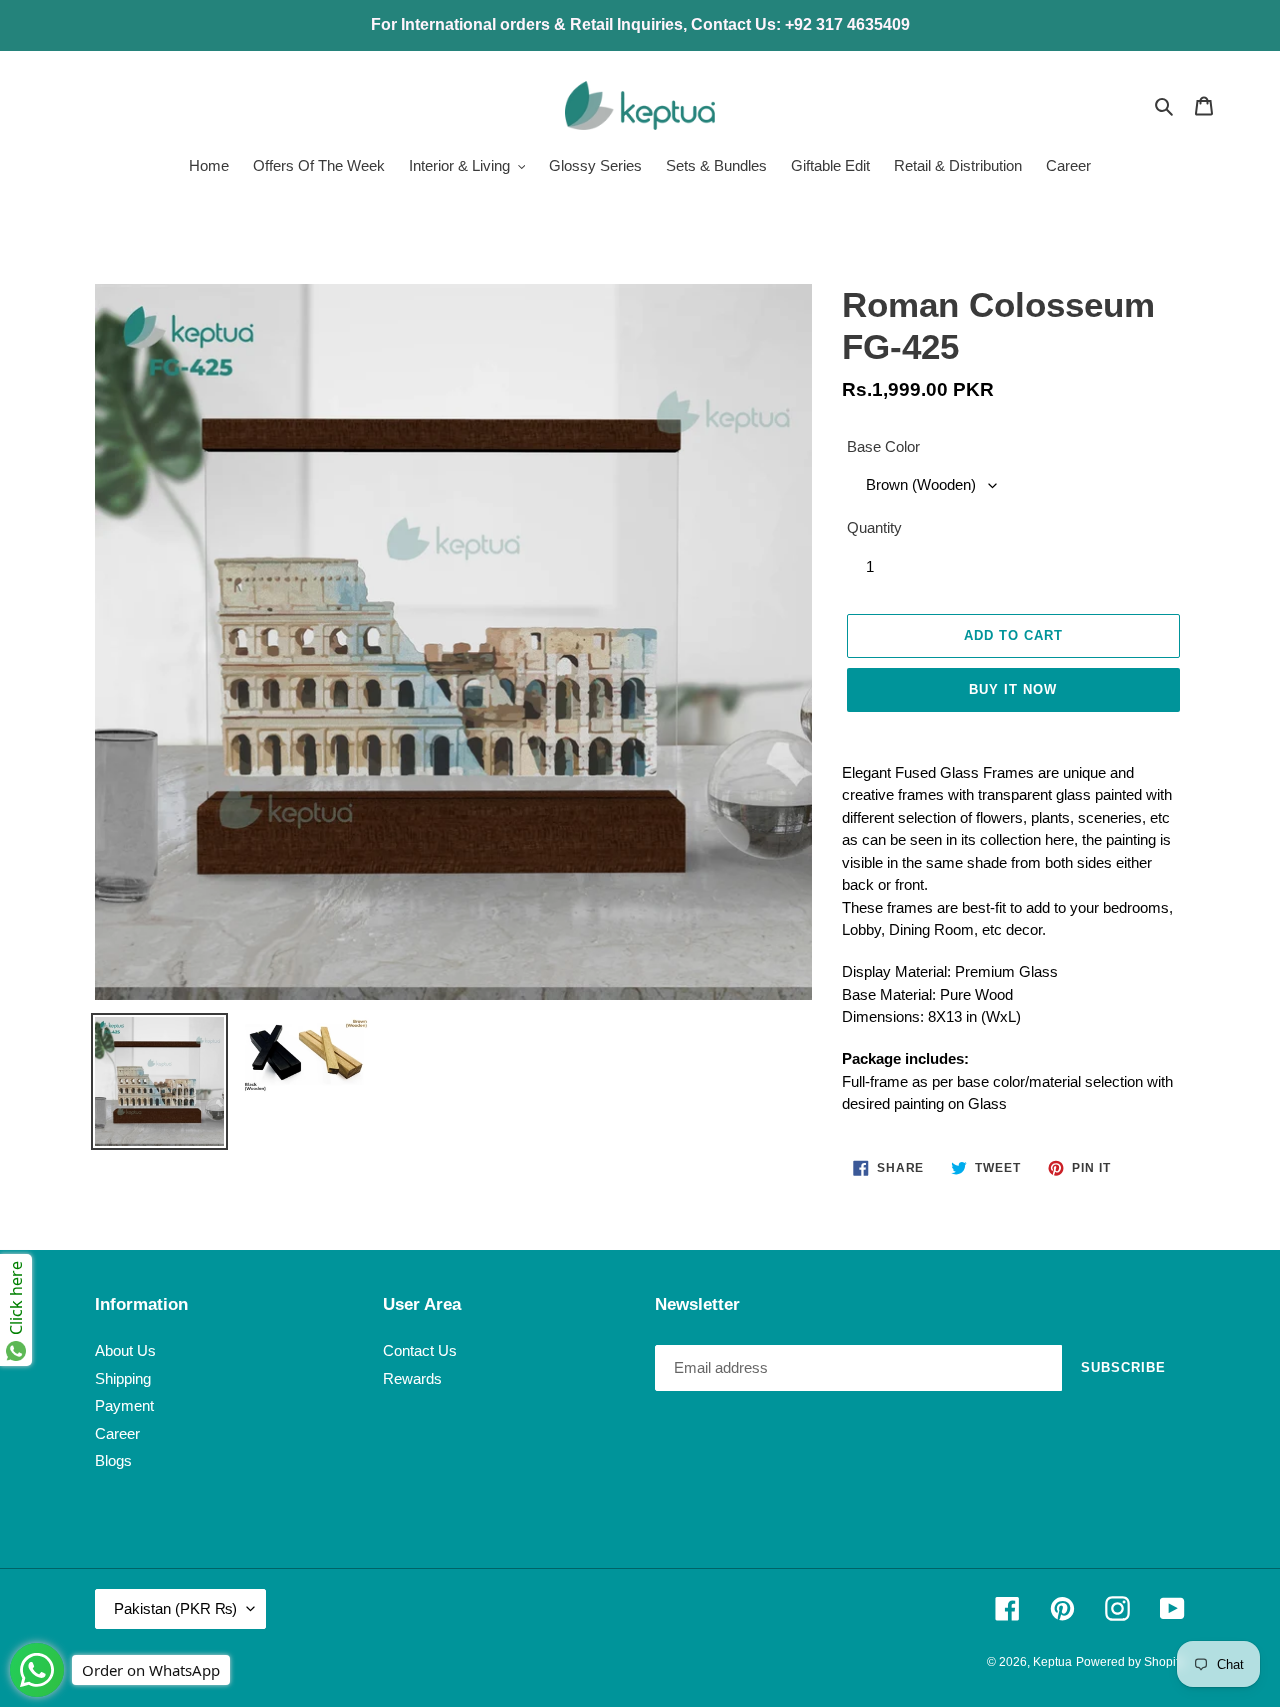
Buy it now (1013, 689)
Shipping (123, 1378)
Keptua (1052, 1662)
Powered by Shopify (1130, 1662)
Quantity (874, 527)
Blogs (113, 1460)
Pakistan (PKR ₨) (175, 1608)
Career (117, 1433)
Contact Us (420, 1350)
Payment (124, 1405)
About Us (125, 1350)
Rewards (412, 1378)
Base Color (883, 446)
